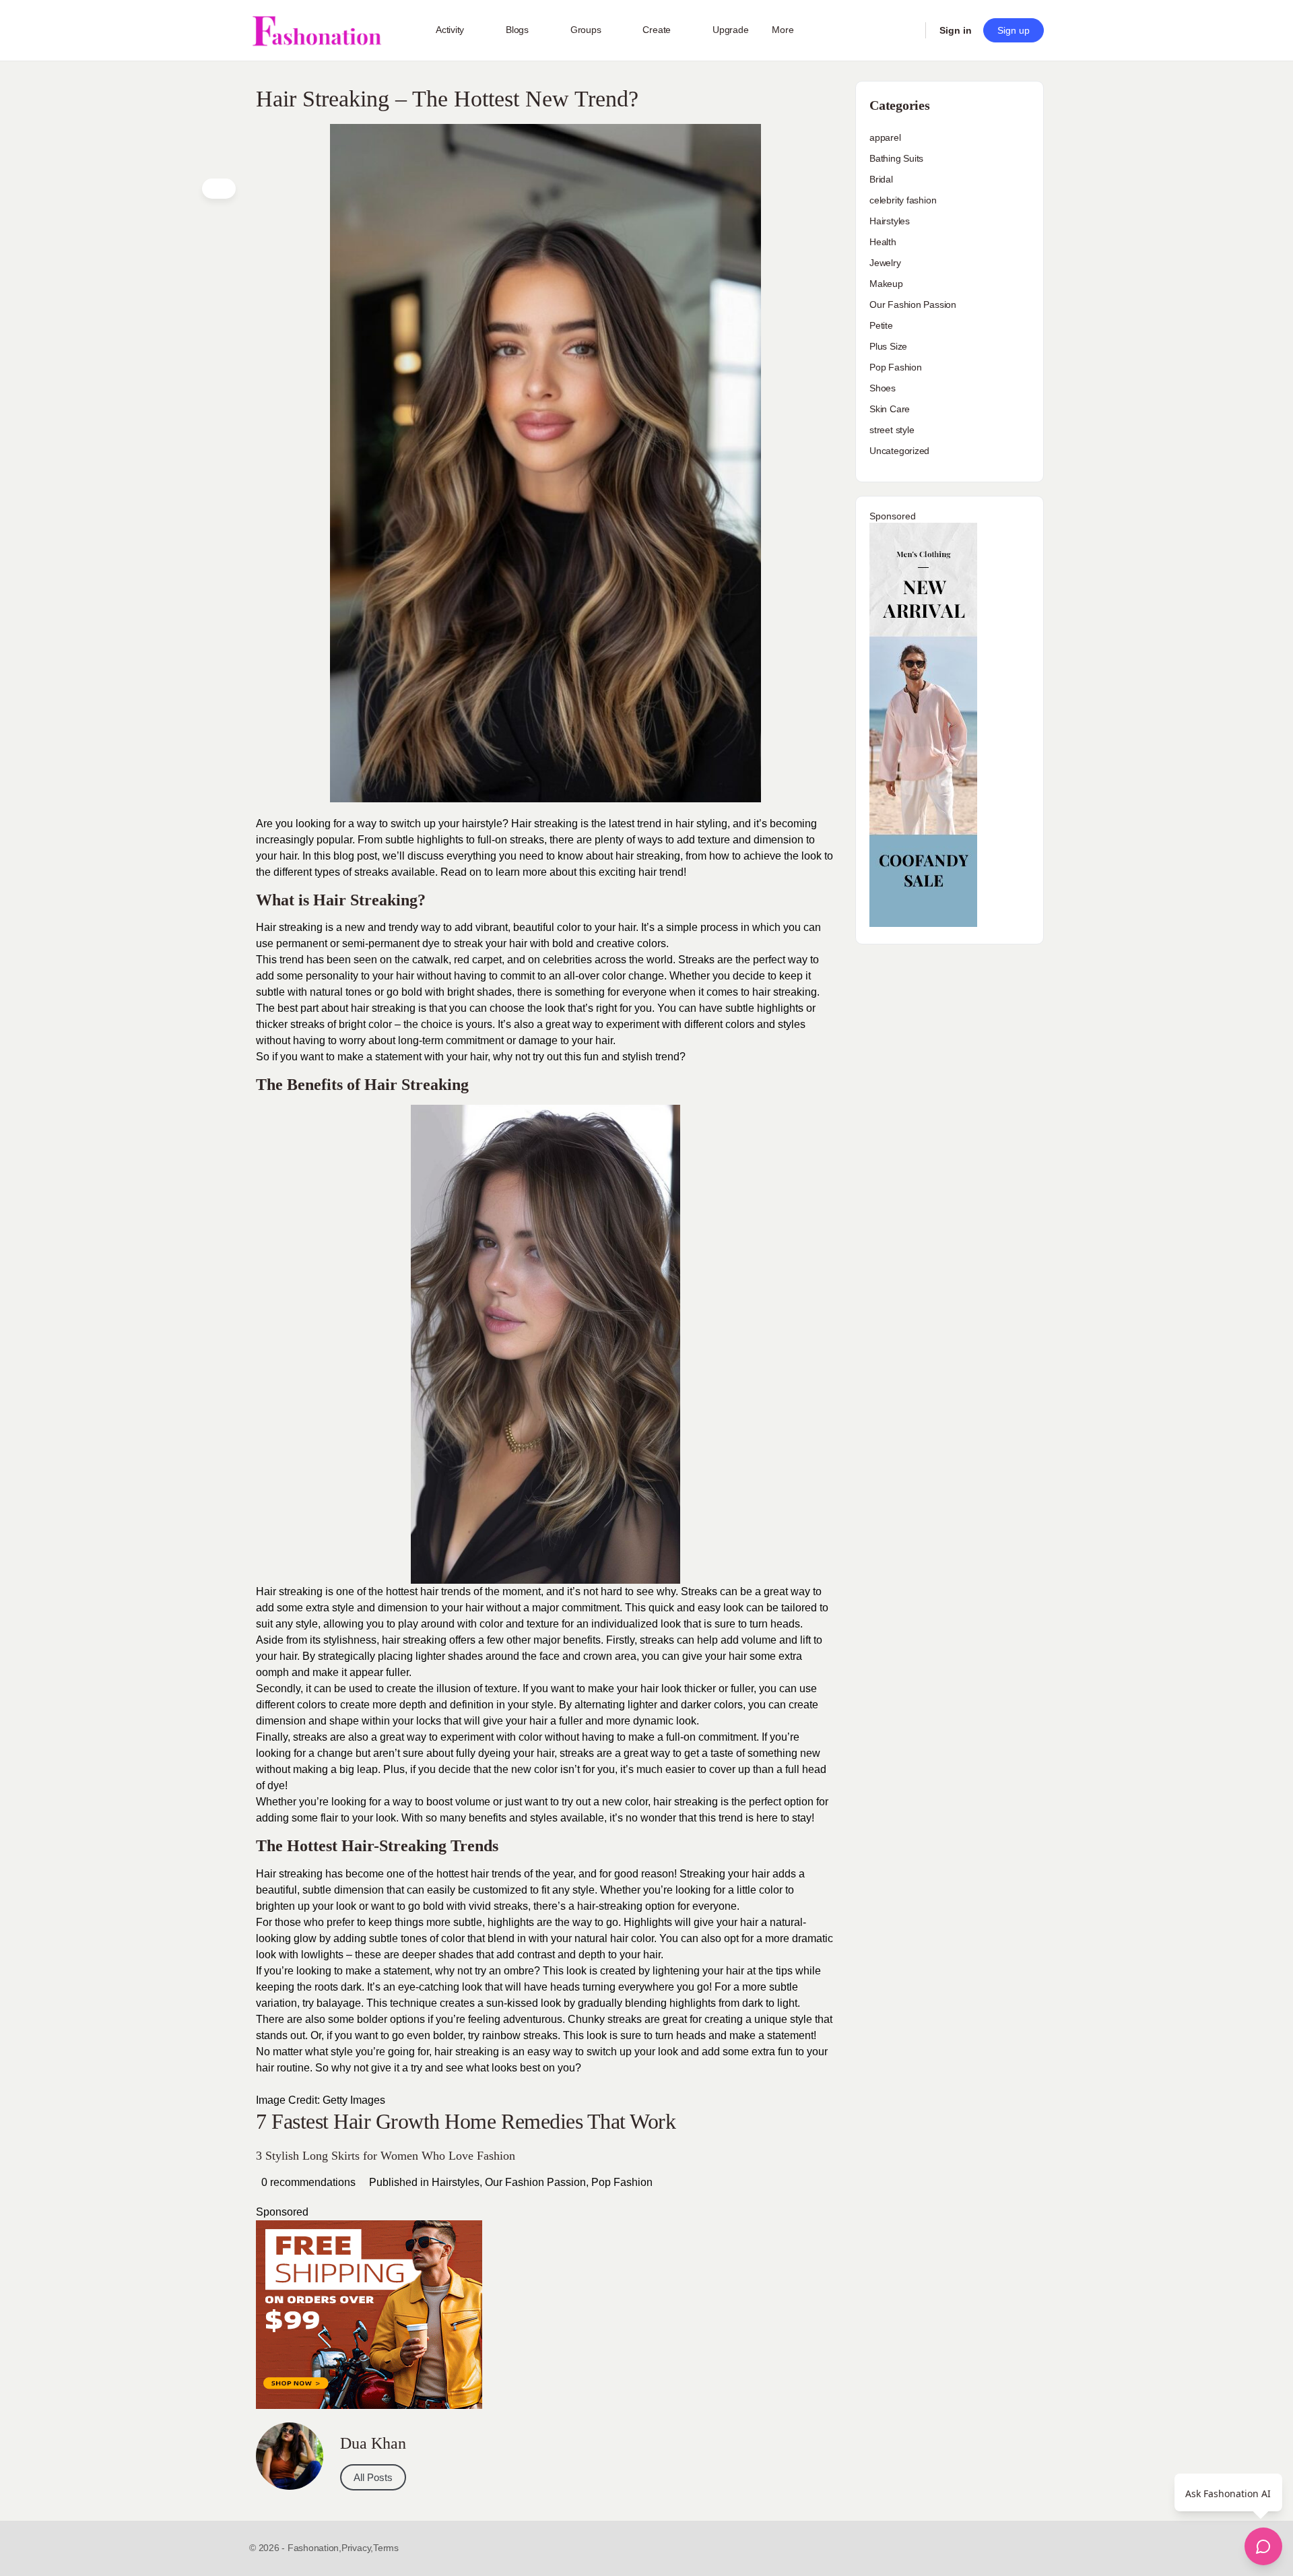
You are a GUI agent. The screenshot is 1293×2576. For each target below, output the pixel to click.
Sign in (956, 30)
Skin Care (890, 409)
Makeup (886, 284)
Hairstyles (456, 2182)
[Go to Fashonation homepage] (317, 31)
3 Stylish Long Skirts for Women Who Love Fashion (386, 2156)
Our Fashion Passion (535, 2182)
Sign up (1014, 30)
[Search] (906, 30)
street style (892, 430)
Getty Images (354, 2100)
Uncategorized (899, 451)
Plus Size (888, 346)
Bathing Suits (896, 158)
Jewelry (885, 263)
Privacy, (357, 2548)
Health (883, 242)
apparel (885, 137)
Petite (881, 325)
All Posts (373, 2477)
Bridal (881, 179)
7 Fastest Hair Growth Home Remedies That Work (466, 2121)
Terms (386, 2548)
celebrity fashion (903, 200)
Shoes (883, 388)
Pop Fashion (622, 2182)
